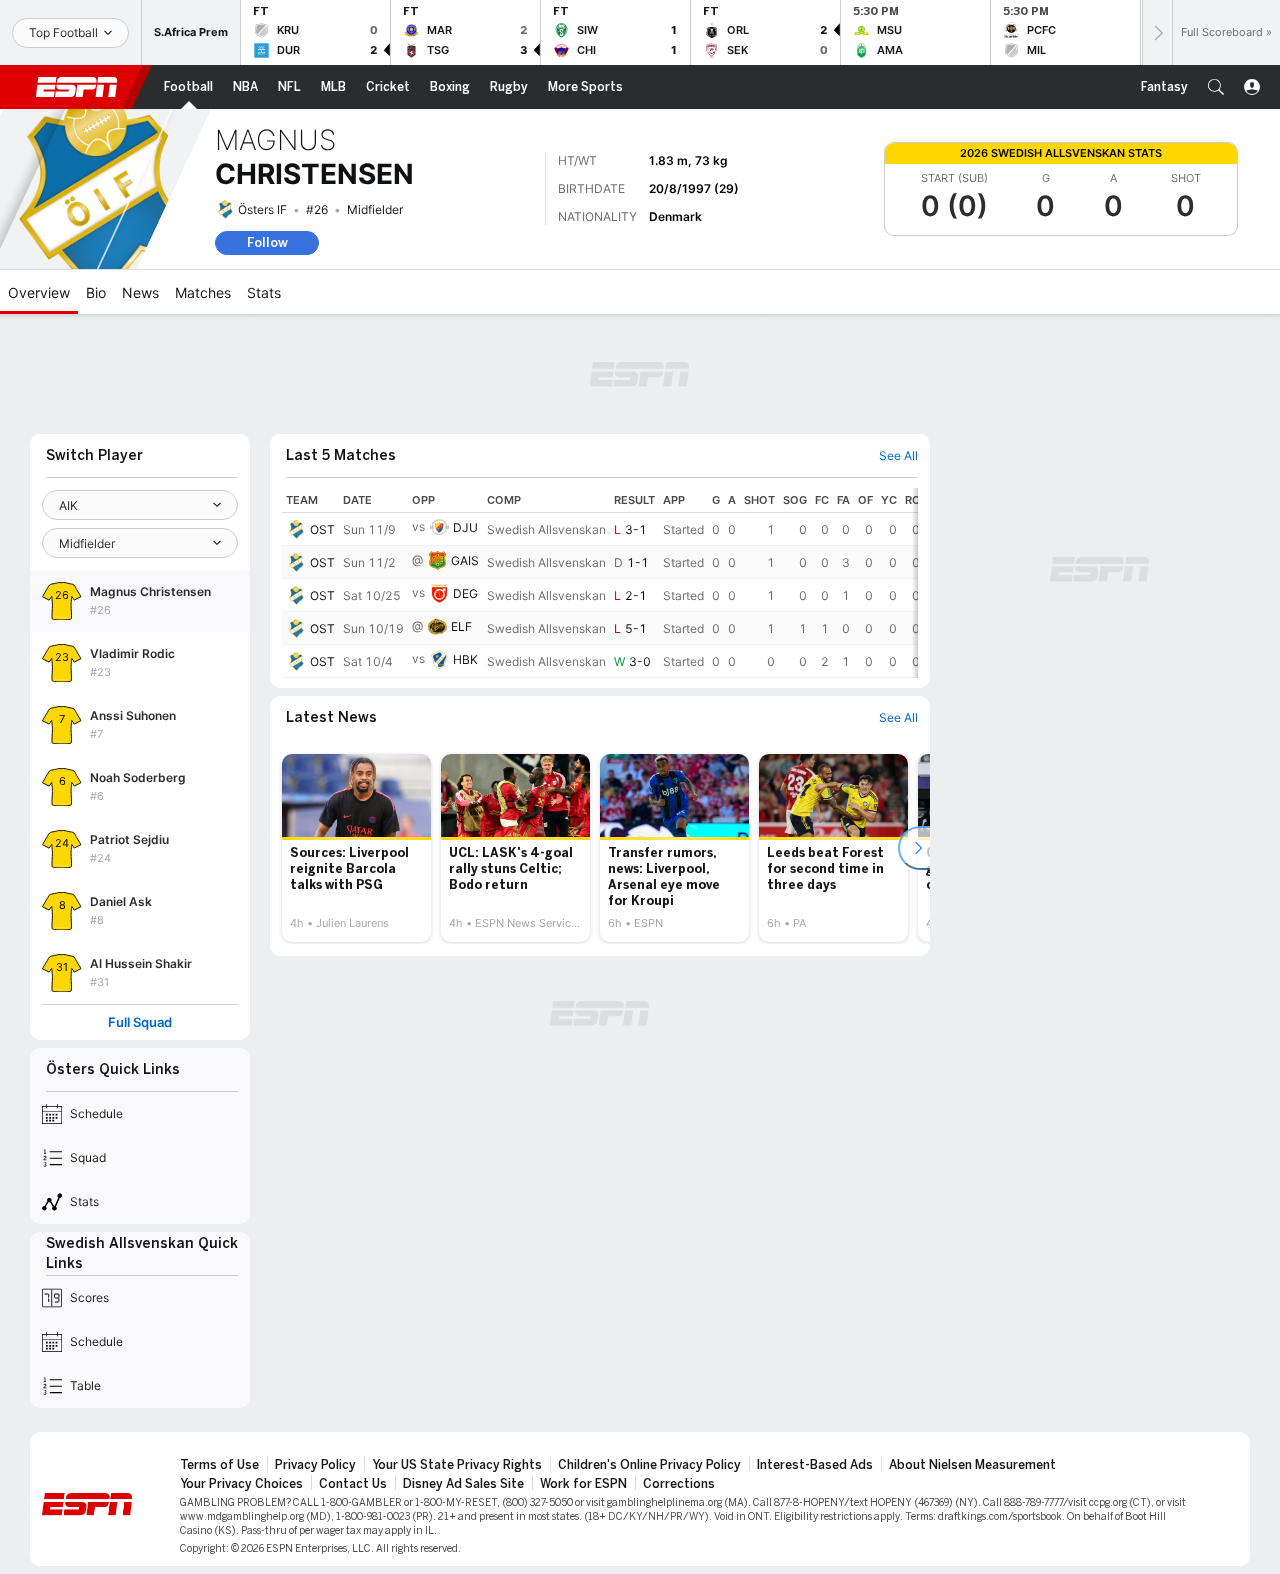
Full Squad (140, 1022)
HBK (465, 659)
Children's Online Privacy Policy (649, 1465)
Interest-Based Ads (815, 1465)
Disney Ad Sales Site (463, 1484)
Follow (267, 242)
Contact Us (353, 1484)
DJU (465, 527)
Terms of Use (219, 1465)
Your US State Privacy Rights (457, 1465)
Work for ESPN (583, 1484)
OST (322, 529)
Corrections (679, 1484)
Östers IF (262, 209)
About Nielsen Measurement (972, 1465)
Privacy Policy (315, 1465)
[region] (600, 583)
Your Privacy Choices (241, 1484)
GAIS (465, 560)
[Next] (1157, 32)
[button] (1216, 87)
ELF (461, 626)
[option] (356, 848)
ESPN (77, 87)
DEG (465, 593)
